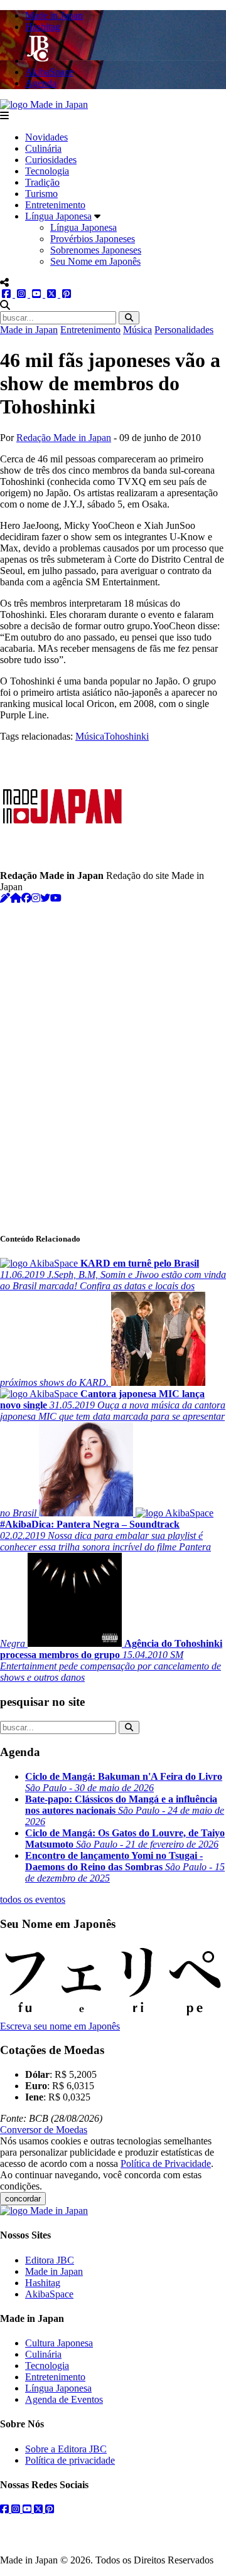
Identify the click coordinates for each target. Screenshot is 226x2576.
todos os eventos (33, 1899)
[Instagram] (36, 898)
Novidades (46, 137)
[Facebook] (26, 898)
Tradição (42, 182)
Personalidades (184, 330)
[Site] (16, 898)
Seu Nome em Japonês (95, 261)
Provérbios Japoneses (93, 239)
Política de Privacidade (166, 2164)
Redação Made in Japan (64, 438)
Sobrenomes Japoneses (96, 250)
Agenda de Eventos (64, 2399)
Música (137, 330)
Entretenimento (55, 205)
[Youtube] (56, 898)
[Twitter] (45, 898)
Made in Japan (29, 330)
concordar (23, 2199)
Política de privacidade (70, 2460)
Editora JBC (50, 2260)
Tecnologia (47, 171)
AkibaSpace (49, 2294)
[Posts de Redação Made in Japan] (5, 898)
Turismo (41, 194)
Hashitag (43, 2283)
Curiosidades (51, 160)
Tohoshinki (126, 736)
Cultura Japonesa (59, 2343)
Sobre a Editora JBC (66, 2449)
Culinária (43, 148)
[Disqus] (113, 1061)
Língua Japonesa (58, 216)
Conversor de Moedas (44, 2130)
